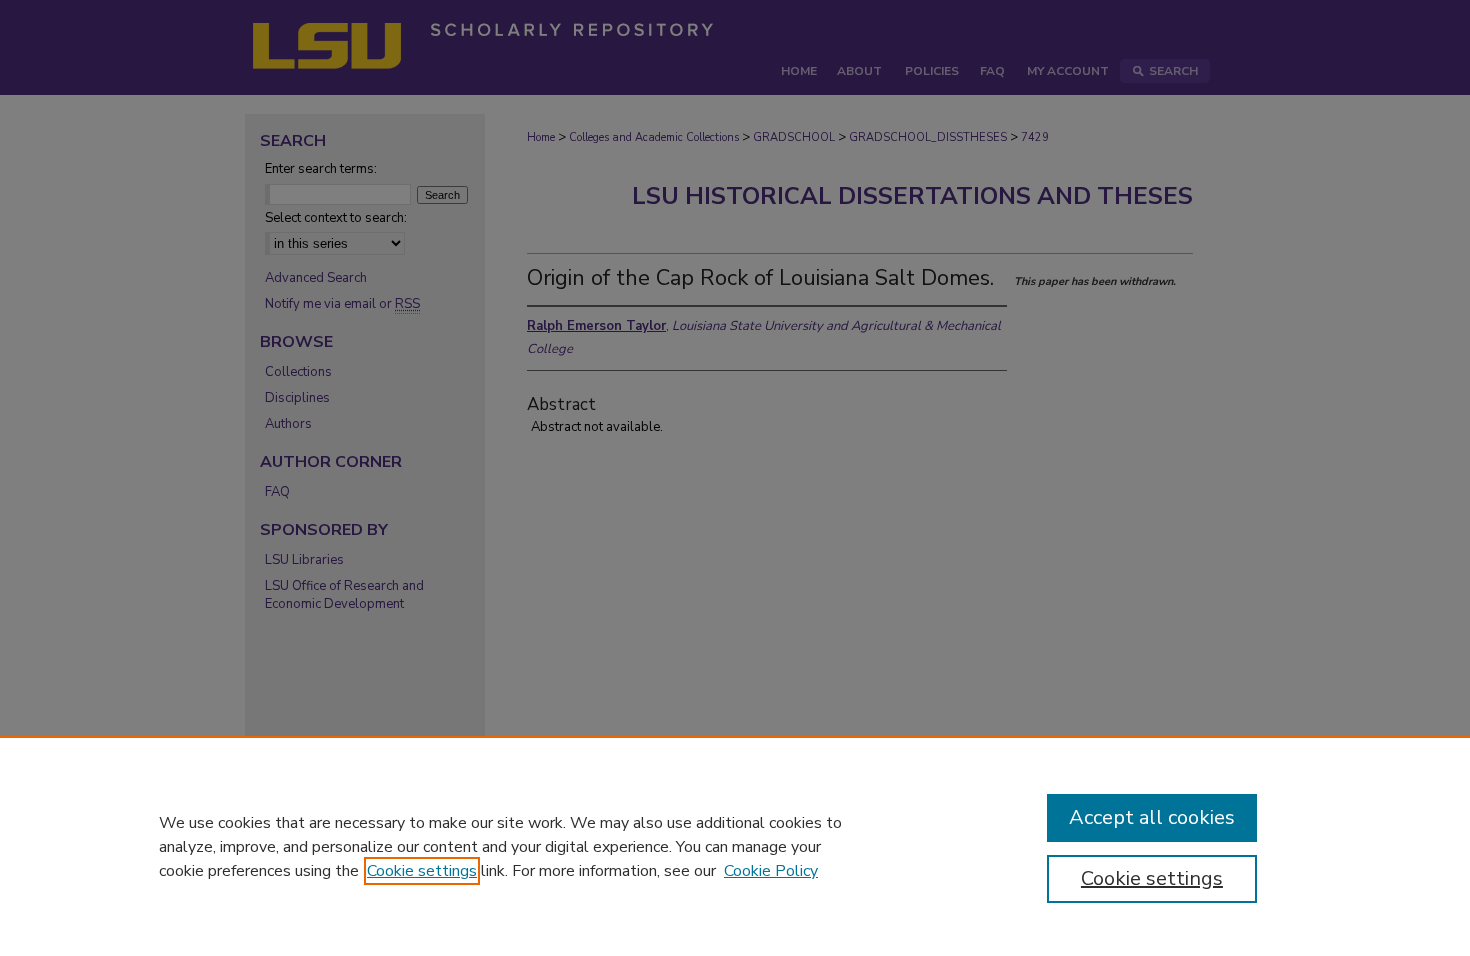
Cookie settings (422, 871)
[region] (735, 846)
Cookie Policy (771, 871)
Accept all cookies (1152, 817)
